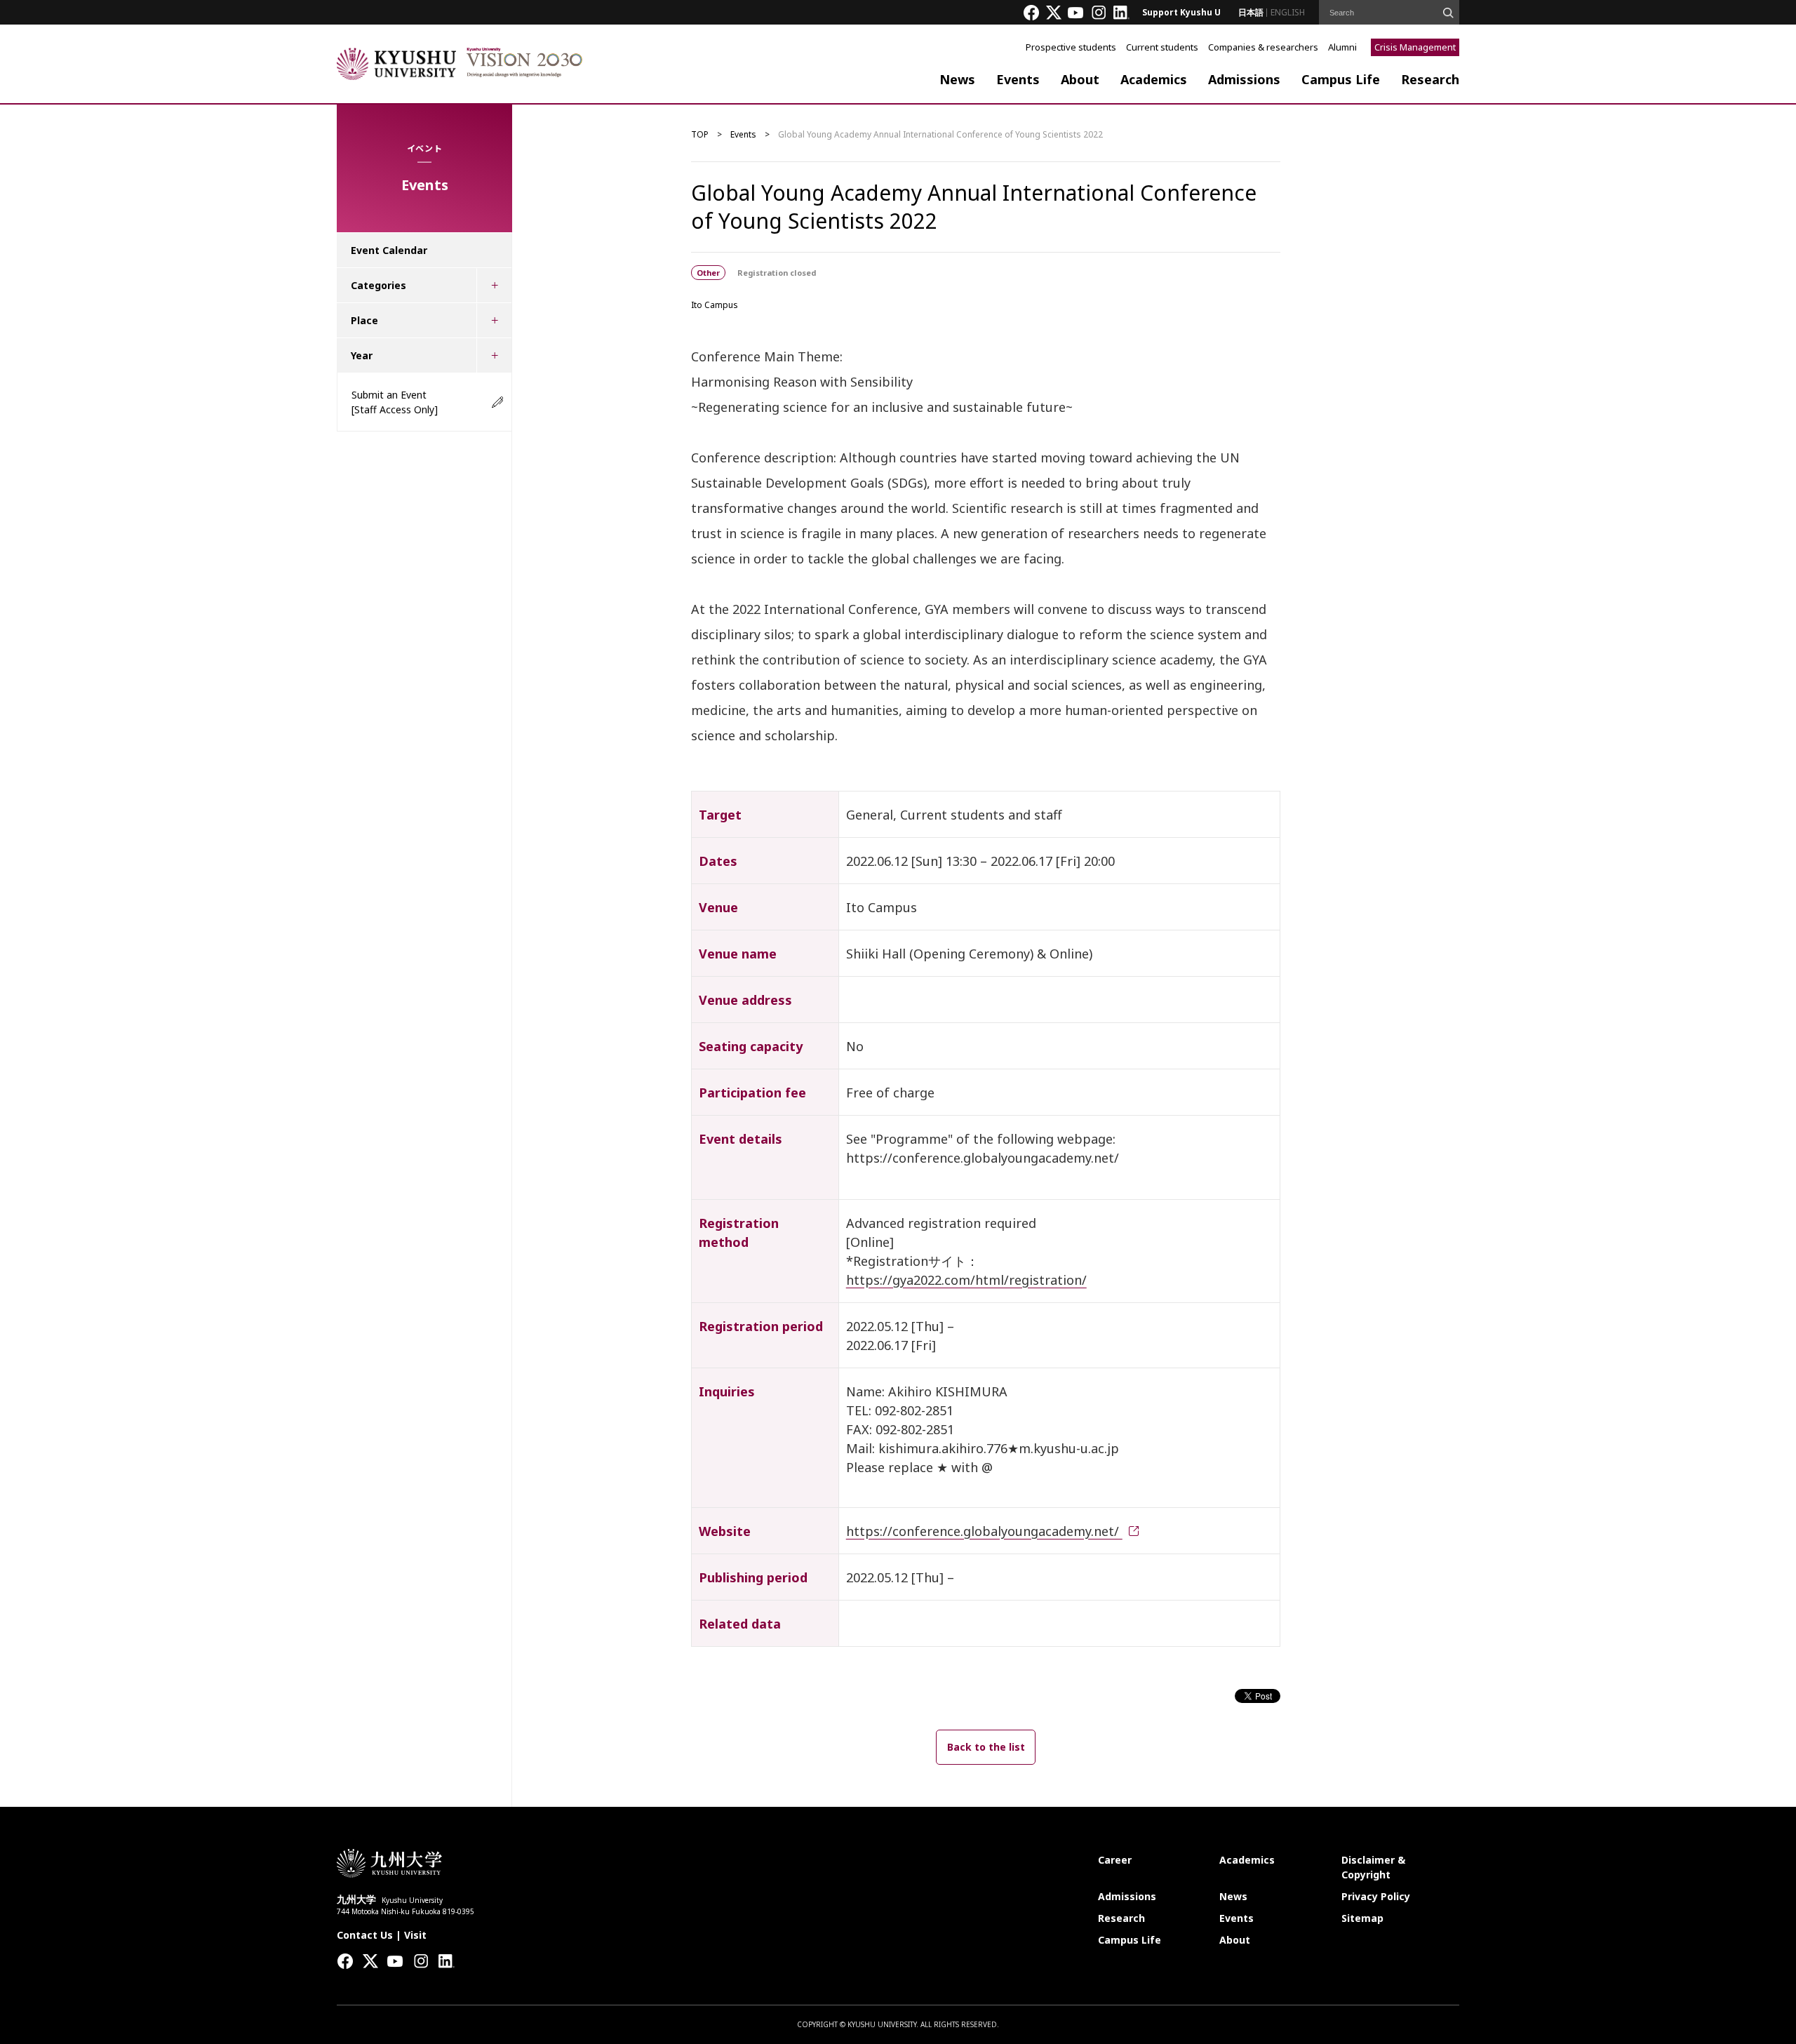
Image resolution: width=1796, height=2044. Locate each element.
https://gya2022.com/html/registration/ (966, 1280)
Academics (1154, 79)
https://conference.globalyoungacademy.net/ (984, 1531)
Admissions (1244, 79)
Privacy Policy (1376, 1896)
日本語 (1251, 12)
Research (1430, 79)
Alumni (1342, 47)
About (1080, 79)
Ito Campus (715, 305)
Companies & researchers (1263, 47)
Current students (1162, 47)
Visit (415, 1935)
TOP (700, 134)
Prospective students (1071, 47)
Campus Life (1341, 79)
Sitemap (1362, 1918)
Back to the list (986, 1747)
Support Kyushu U (1181, 12)
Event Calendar (389, 250)
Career (1115, 1860)
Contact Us (365, 1935)
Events (1018, 79)
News (957, 79)
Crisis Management (1415, 47)
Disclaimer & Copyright (1373, 1867)
